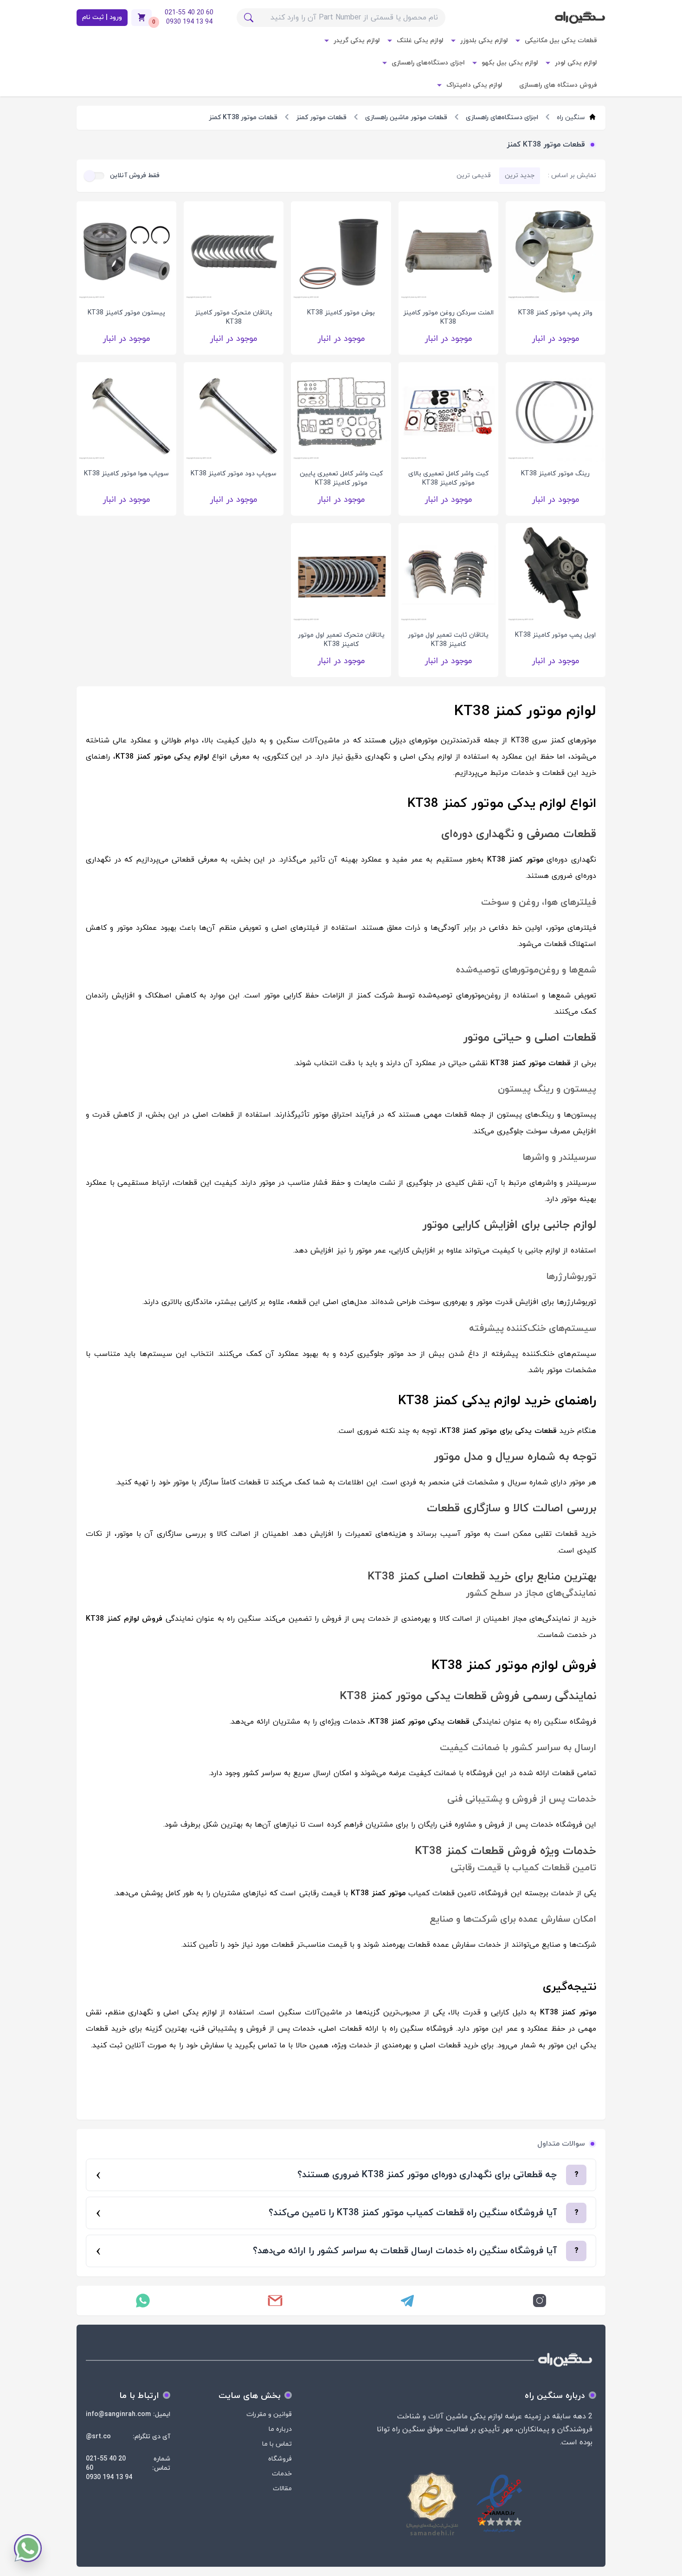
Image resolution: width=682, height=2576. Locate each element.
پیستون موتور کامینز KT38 (126, 313)
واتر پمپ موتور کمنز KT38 (555, 313)
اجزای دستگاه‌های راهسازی (428, 63)
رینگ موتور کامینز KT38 (555, 474)
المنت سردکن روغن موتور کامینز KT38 (448, 317)
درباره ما (280, 2429)
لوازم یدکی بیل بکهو (510, 63)
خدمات (282, 2474)
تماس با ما (277, 2444)
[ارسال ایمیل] (275, 2301)
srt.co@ (98, 2437)
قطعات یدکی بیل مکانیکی (561, 41)
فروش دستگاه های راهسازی (558, 85)
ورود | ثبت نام (102, 17)
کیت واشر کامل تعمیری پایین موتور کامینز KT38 (341, 478)
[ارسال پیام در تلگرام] (407, 2301)
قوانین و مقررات (269, 2414)
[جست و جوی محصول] (249, 18)
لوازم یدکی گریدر (357, 41)
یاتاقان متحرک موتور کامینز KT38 (234, 317)
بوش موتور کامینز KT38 (341, 313)
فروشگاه (280, 2459)
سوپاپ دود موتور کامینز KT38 (234, 474)
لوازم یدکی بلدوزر (484, 41)
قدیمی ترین (474, 176)
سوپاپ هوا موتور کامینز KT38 (126, 474)
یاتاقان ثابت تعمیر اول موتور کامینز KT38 (448, 640)
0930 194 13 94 (109, 2477)
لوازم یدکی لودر (576, 63)
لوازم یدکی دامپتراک (474, 85)
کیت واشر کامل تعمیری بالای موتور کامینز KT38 (448, 478)
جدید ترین (520, 176)
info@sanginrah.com (118, 2414)
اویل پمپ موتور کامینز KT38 (555, 635)
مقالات (282, 2489)
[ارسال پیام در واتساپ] (143, 2301)
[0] (142, 18)
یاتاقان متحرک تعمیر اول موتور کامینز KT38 (341, 640)
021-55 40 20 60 (106, 2464)
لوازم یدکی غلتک (420, 41)
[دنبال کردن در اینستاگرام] (539, 2301)
